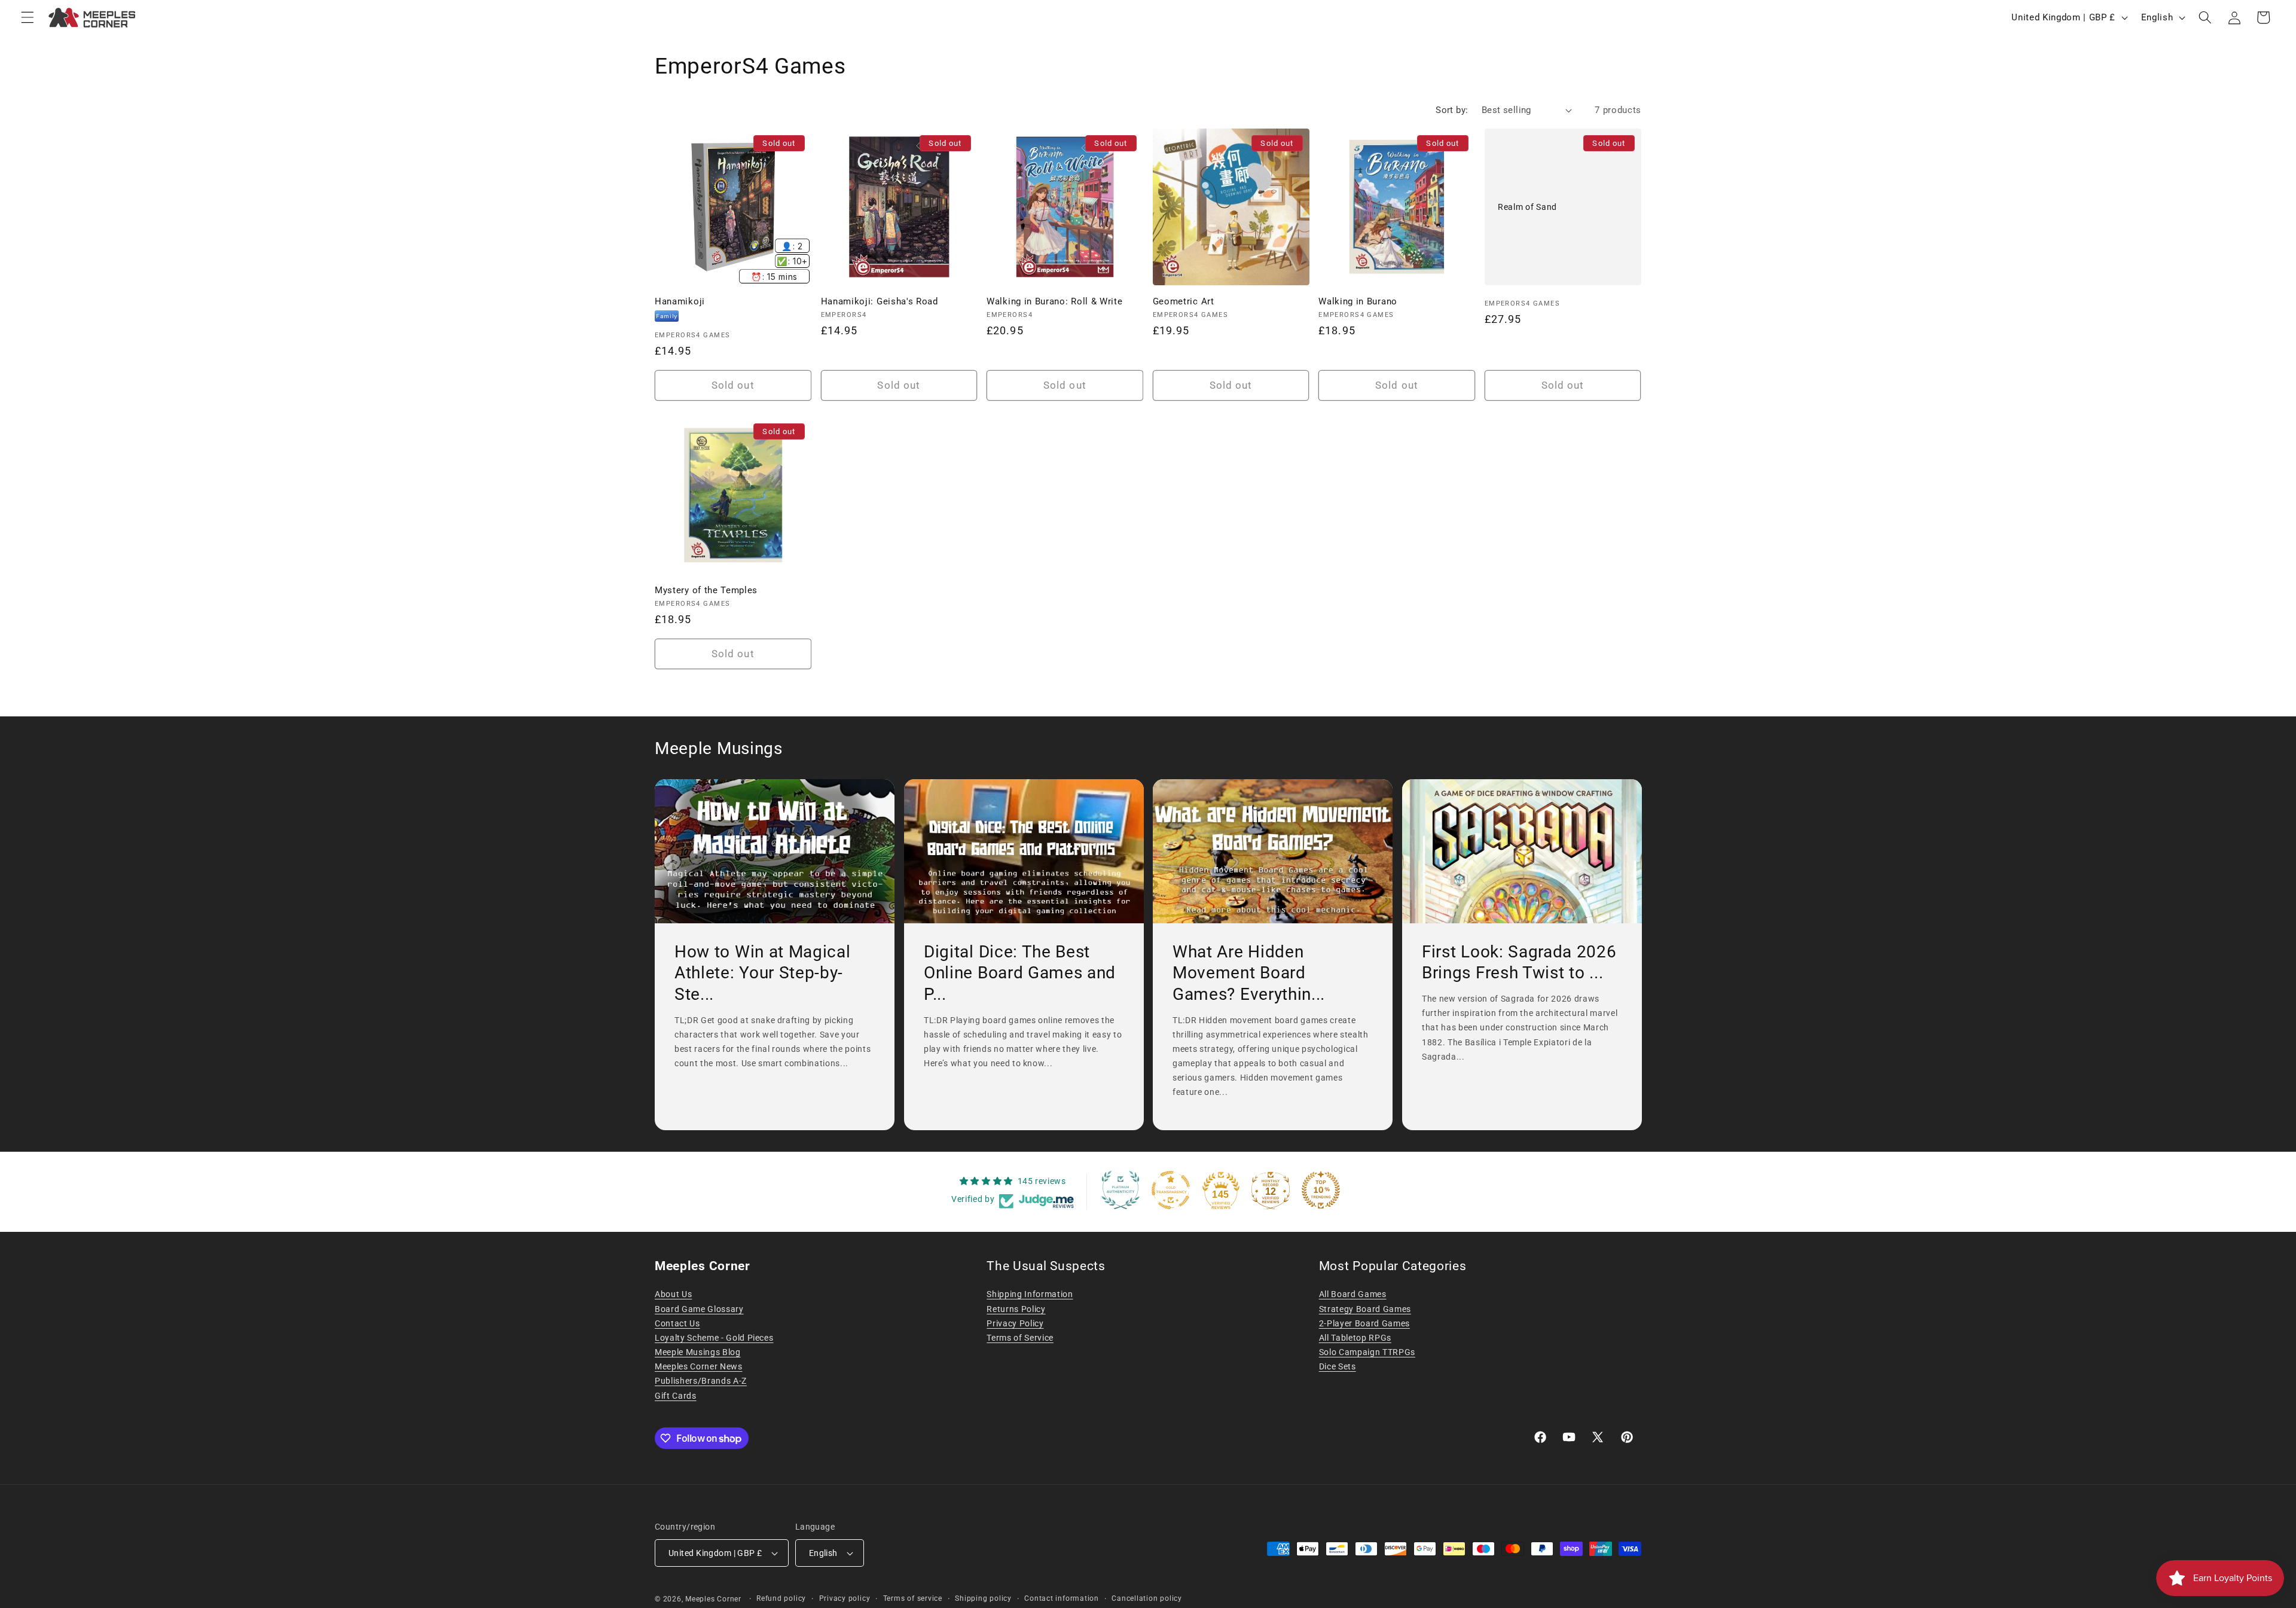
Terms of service (913, 1598)
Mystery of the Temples (706, 590)
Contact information (1062, 1598)
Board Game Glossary (699, 1309)
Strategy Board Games (1365, 1309)
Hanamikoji (680, 301)
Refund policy (781, 1598)
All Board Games (1353, 1294)
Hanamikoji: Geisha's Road (880, 301)
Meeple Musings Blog (698, 1352)
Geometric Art (1184, 301)
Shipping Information (1030, 1294)
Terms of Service (1020, 1338)
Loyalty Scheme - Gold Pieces (714, 1338)
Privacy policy (845, 1598)
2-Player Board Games (1364, 1323)
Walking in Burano (1358, 301)
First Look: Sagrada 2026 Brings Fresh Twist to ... (1519, 962)
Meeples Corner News (699, 1366)
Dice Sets (1338, 1366)
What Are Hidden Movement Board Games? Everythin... (1249, 973)
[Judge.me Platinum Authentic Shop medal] (1120, 1190)
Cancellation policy (1147, 1598)
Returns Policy (1016, 1309)
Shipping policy (983, 1598)
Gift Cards (676, 1396)
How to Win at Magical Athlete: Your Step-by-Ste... (763, 973)
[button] (28, 17)
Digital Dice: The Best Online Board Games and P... (1020, 973)
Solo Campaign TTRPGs (1367, 1352)
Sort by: (1452, 110)
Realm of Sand (1527, 206)
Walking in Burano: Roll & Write (1054, 301)
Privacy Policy (1015, 1323)
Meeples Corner (713, 1599)
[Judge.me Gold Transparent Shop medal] (1171, 1190)
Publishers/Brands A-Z (701, 1381)
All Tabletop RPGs (1355, 1338)
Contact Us (677, 1323)
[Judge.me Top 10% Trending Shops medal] (1321, 1190)
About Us (673, 1294)
